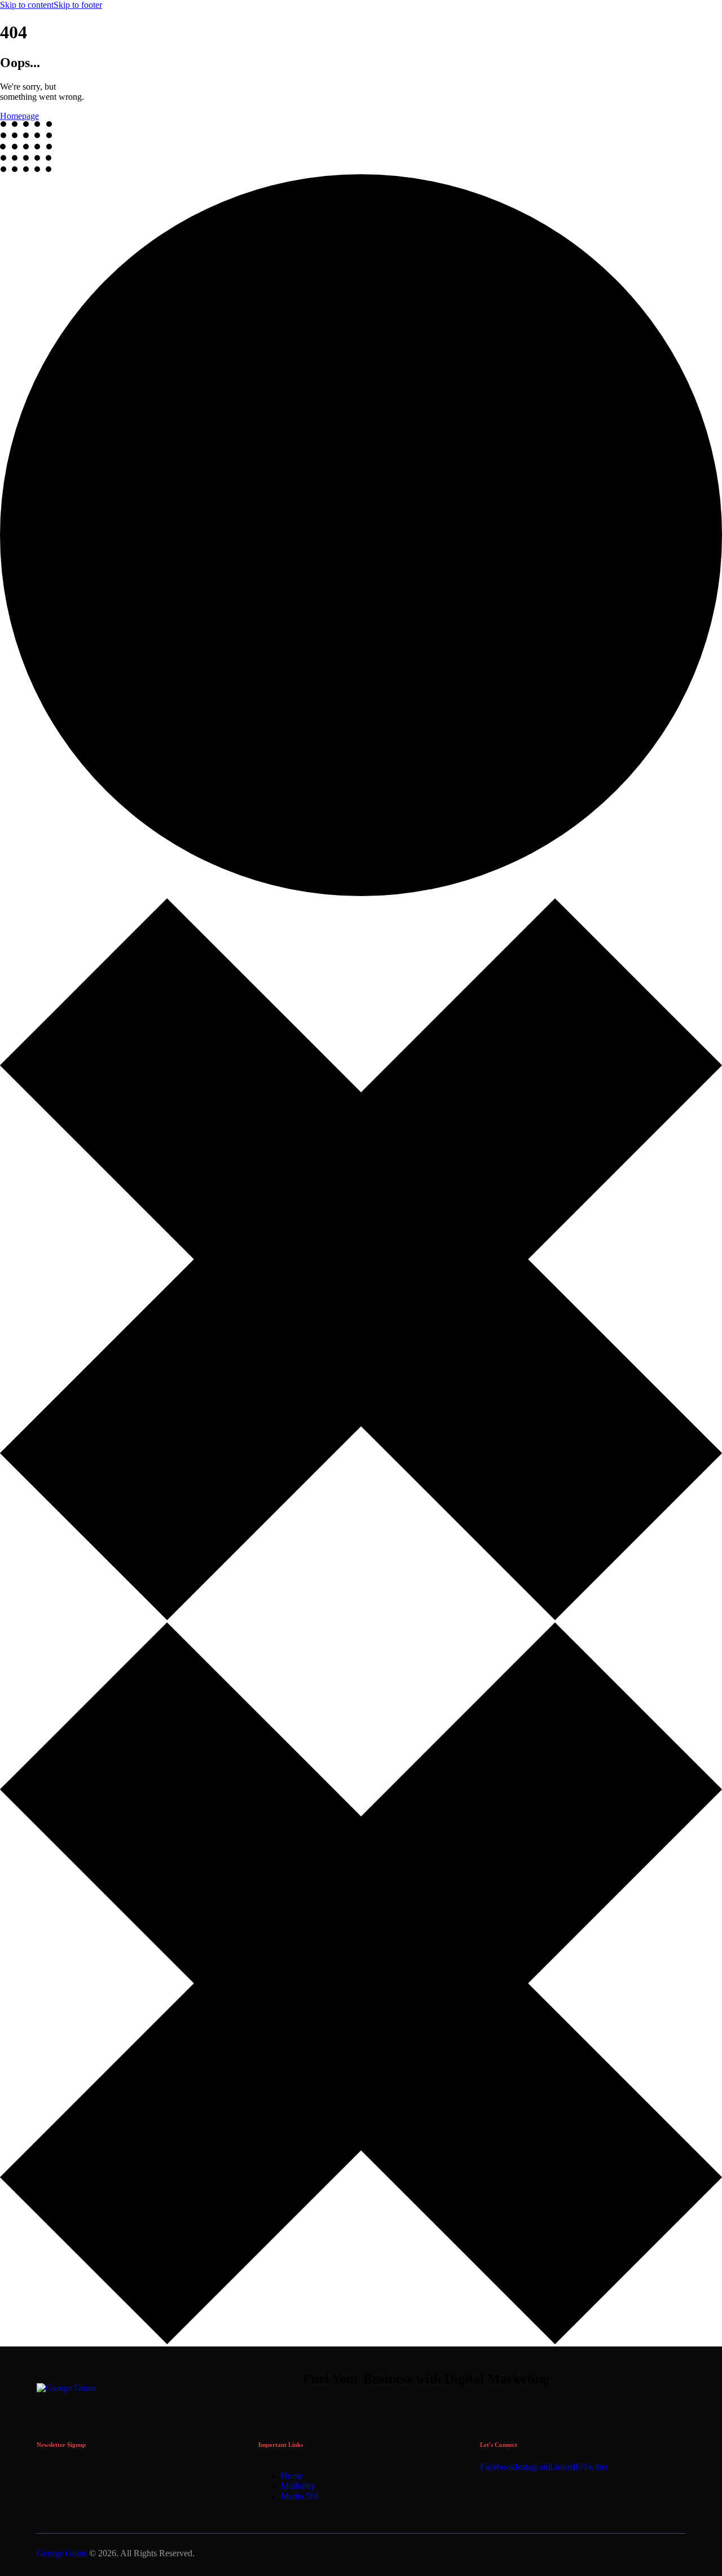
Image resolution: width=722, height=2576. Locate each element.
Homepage (19, 116)
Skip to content (27, 5)
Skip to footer (78, 5)
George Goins (62, 2553)
